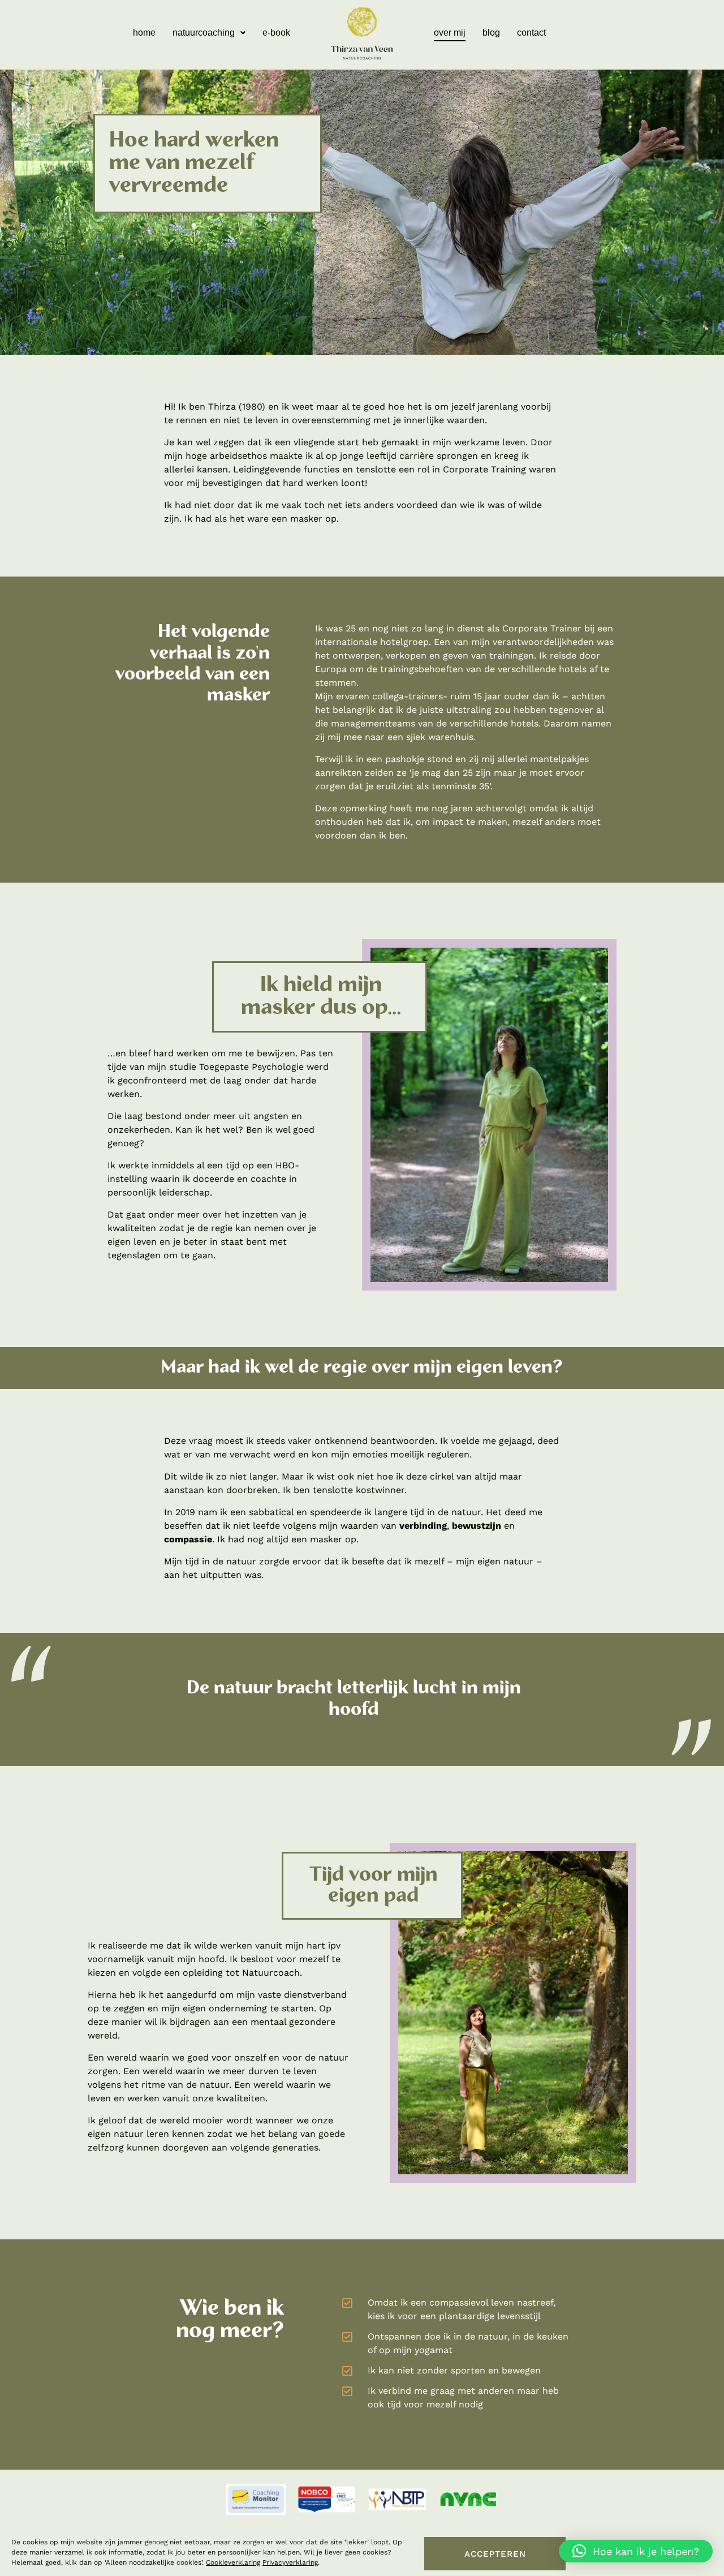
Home (144, 33)
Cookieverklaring (233, 2562)
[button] (209, 33)
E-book (276, 33)
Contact (531, 33)
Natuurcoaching (204, 33)
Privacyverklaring (290, 2562)
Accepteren (495, 2554)
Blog (491, 33)
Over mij (450, 33)
